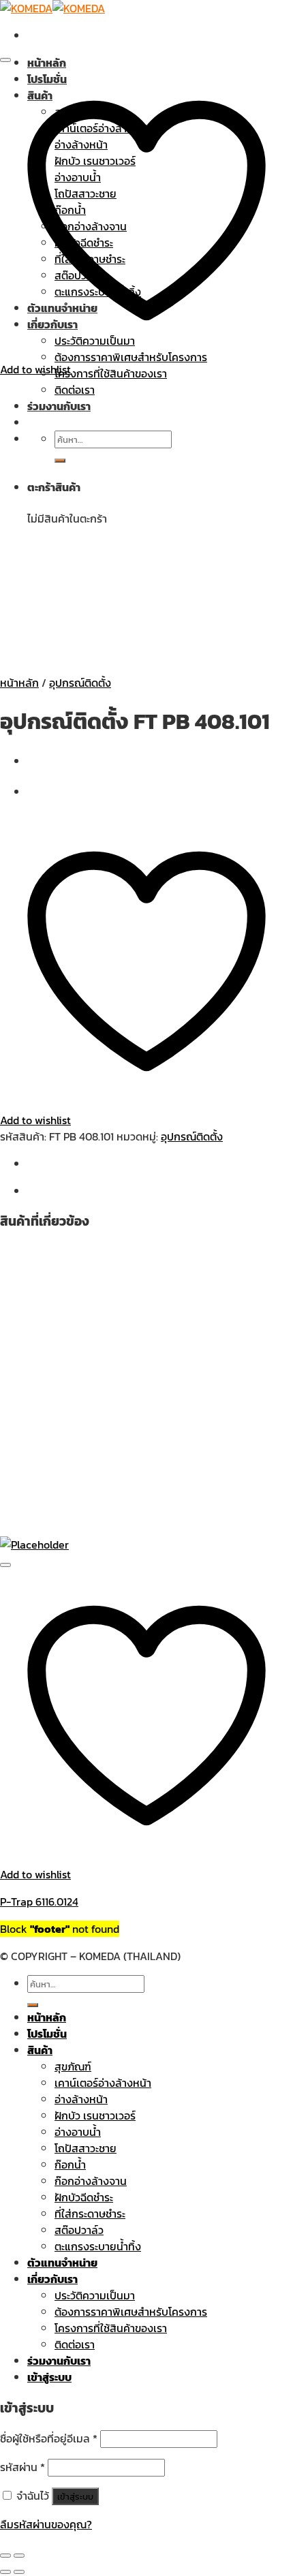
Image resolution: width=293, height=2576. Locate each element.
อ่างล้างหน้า (81, 2099)
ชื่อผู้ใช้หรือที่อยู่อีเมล (49, 2438)
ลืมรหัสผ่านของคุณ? (46, 2524)
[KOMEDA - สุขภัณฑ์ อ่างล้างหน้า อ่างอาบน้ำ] (52, 8)
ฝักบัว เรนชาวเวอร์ (95, 2115)
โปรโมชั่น (47, 2034)
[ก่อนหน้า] (5, 2572)
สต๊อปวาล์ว (79, 2230)
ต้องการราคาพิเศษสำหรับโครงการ (131, 2312)
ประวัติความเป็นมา (95, 2295)
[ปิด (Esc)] (5, 2556)
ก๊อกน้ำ (70, 2164)
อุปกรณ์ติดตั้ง (80, 683)
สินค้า (40, 2050)
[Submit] (33, 2005)
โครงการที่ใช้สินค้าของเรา (111, 373)
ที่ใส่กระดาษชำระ (90, 2214)
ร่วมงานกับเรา (59, 2361)
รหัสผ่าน (22, 2467)
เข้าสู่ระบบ (75, 2496)
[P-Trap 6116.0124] (34, 1545)
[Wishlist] (5, 60)
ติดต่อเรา (75, 2344)
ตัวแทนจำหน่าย (62, 2263)
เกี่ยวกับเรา (52, 2279)
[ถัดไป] (19, 2572)
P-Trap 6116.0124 (39, 1902)
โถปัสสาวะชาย (86, 2148)
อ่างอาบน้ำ (78, 2132)
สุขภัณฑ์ (73, 2066)
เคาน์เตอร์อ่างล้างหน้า (103, 2083)
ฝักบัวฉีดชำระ (84, 2197)
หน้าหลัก (47, 63)
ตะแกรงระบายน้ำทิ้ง (98, 2246)
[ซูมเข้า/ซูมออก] (19, 2556)
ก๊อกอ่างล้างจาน (91, 2181)
